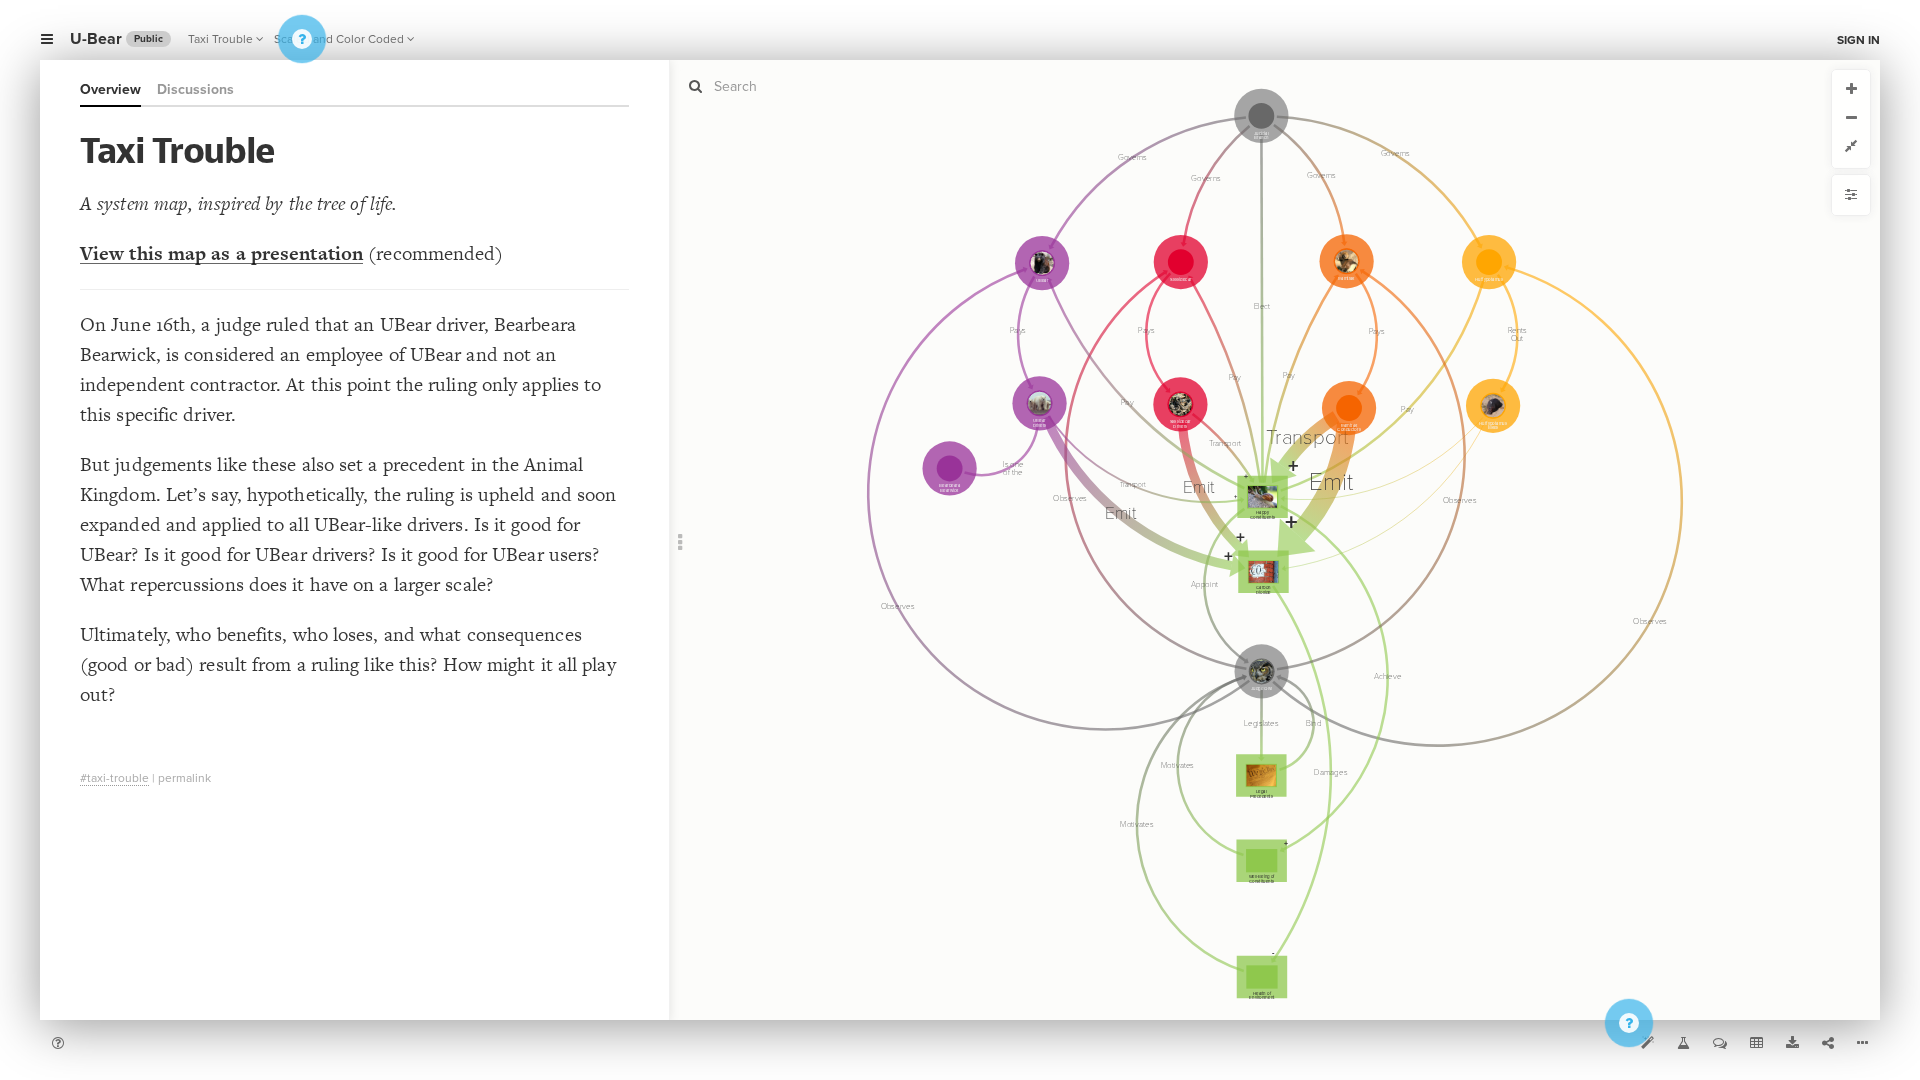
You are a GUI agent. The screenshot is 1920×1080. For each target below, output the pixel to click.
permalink (184, 778)
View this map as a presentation (221, 253)
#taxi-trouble (114, 778)
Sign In (1858, 40)
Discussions (195, 89)
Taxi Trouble (220, 39)
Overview (110, 89)
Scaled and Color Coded (339, 39)
